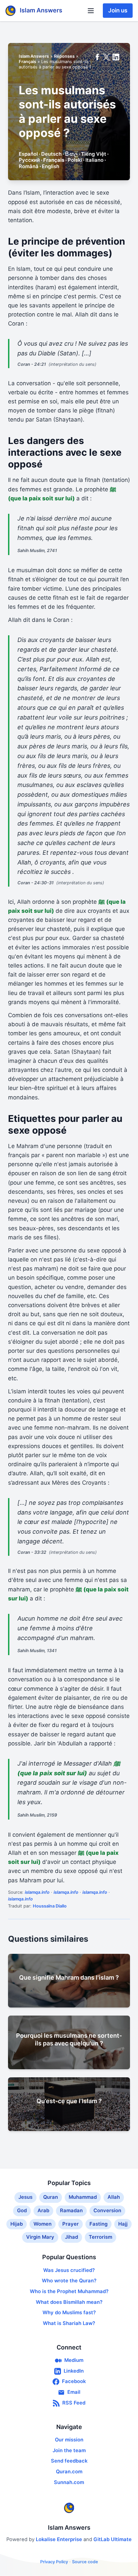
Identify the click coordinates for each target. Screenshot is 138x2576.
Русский (29, 160)
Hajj (123, 2224)
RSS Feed (74, 2403)
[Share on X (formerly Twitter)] (107, 57)
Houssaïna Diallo (50, 1906)
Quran (51, 2197)
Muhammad (83, 2197)
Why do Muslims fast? (69, 2313)
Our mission (69, 2440)
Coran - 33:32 (32, 1552)
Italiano (94, 160)
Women (43, 2224)
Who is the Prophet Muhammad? (69, 2291)
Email (74, 2392)
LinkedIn (74, 2371)
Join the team (69, 2450)
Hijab (17, 2224)
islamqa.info (37, 1892)
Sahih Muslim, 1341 (37, 1651)
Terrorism (100, 2237)
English (51, 166)
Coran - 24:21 (32, 364)
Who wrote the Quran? (69, 2281)
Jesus (25, 2197)
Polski (75, 160)
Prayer (71, 2224)
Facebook (74, 2381)
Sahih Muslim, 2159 (37, 1815)
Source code (85, 2562)
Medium (74, 2360)
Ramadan (71, 2211)
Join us (118, 10)
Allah (114, 2197)
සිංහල (71, 154)
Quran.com (69, 2472)
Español (28, 154)
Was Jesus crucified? (69, 2270)
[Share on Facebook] (97, 57)
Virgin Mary (40, 2237)
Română (29, 166)
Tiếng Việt (94, 154)
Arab (43, 2211)
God (22, 2211)
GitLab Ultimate (113, 2539)
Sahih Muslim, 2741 (37, 551)
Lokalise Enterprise (60, 2539)
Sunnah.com (69, 2482)
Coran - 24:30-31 (36, 883)
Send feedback (69, 2461)
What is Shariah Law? (69, 2323)
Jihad (72, 2237)
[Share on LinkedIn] (116, 57)
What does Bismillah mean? (69, 2302)
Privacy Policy (54, 2562)
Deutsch (51, 154)
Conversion (107, 2211)
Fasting (98, 2224)
